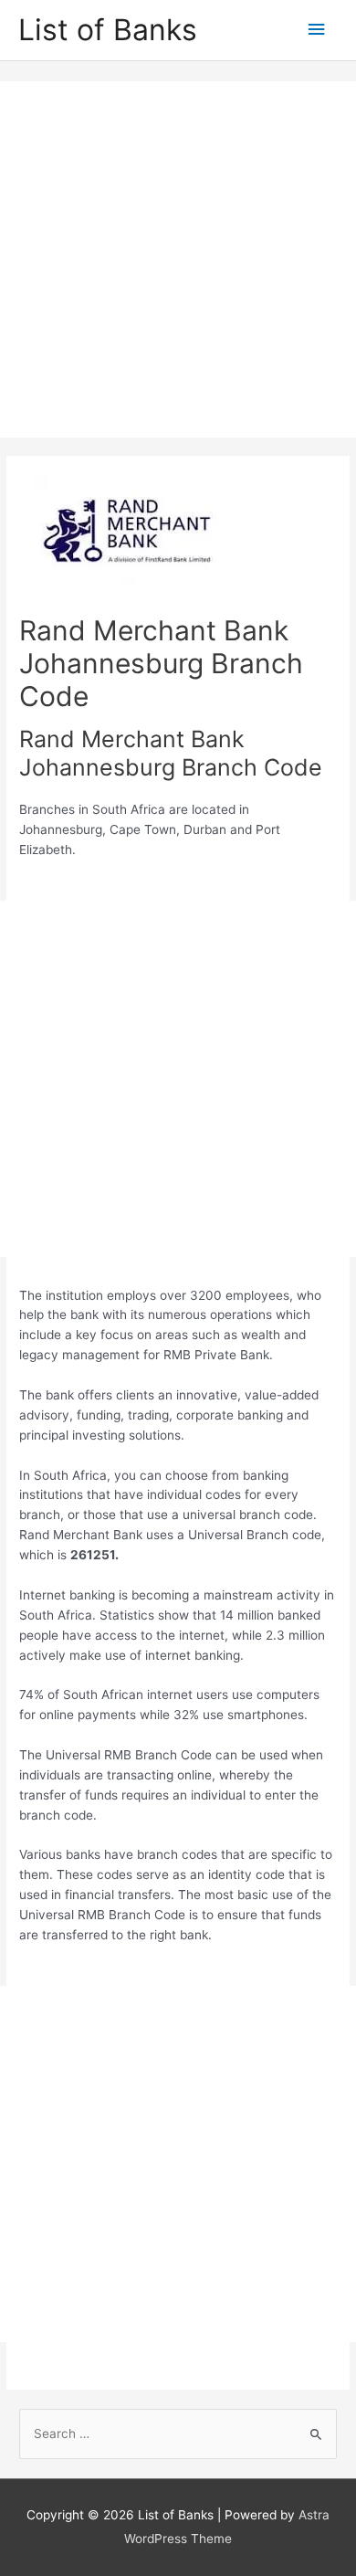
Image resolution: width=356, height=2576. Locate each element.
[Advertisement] (178, 259)
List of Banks (108, 30)
